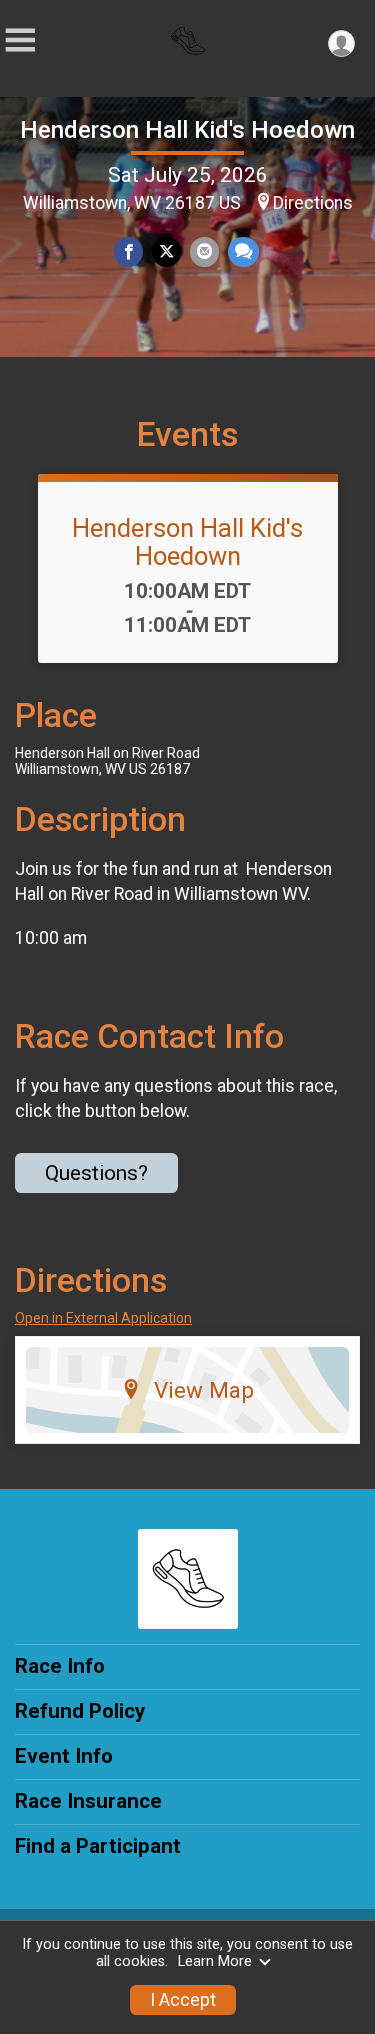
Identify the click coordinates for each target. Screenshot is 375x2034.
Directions (313, 203)
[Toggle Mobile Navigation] (20, 40)
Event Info (64, 1756)
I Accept (183, 2000)
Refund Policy (80, 1711)
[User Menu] (341, 43)
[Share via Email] (204, 251)
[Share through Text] (243, 251)
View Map (204, 1390)
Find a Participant (98, 1846)
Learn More (215, 1961)
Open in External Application (103, 1318)
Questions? (96, 1173)
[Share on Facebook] (128, 251)
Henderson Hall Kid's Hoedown (187, 130)
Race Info (60, 1666)
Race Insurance (88, 1801)
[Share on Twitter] (166, 251)
